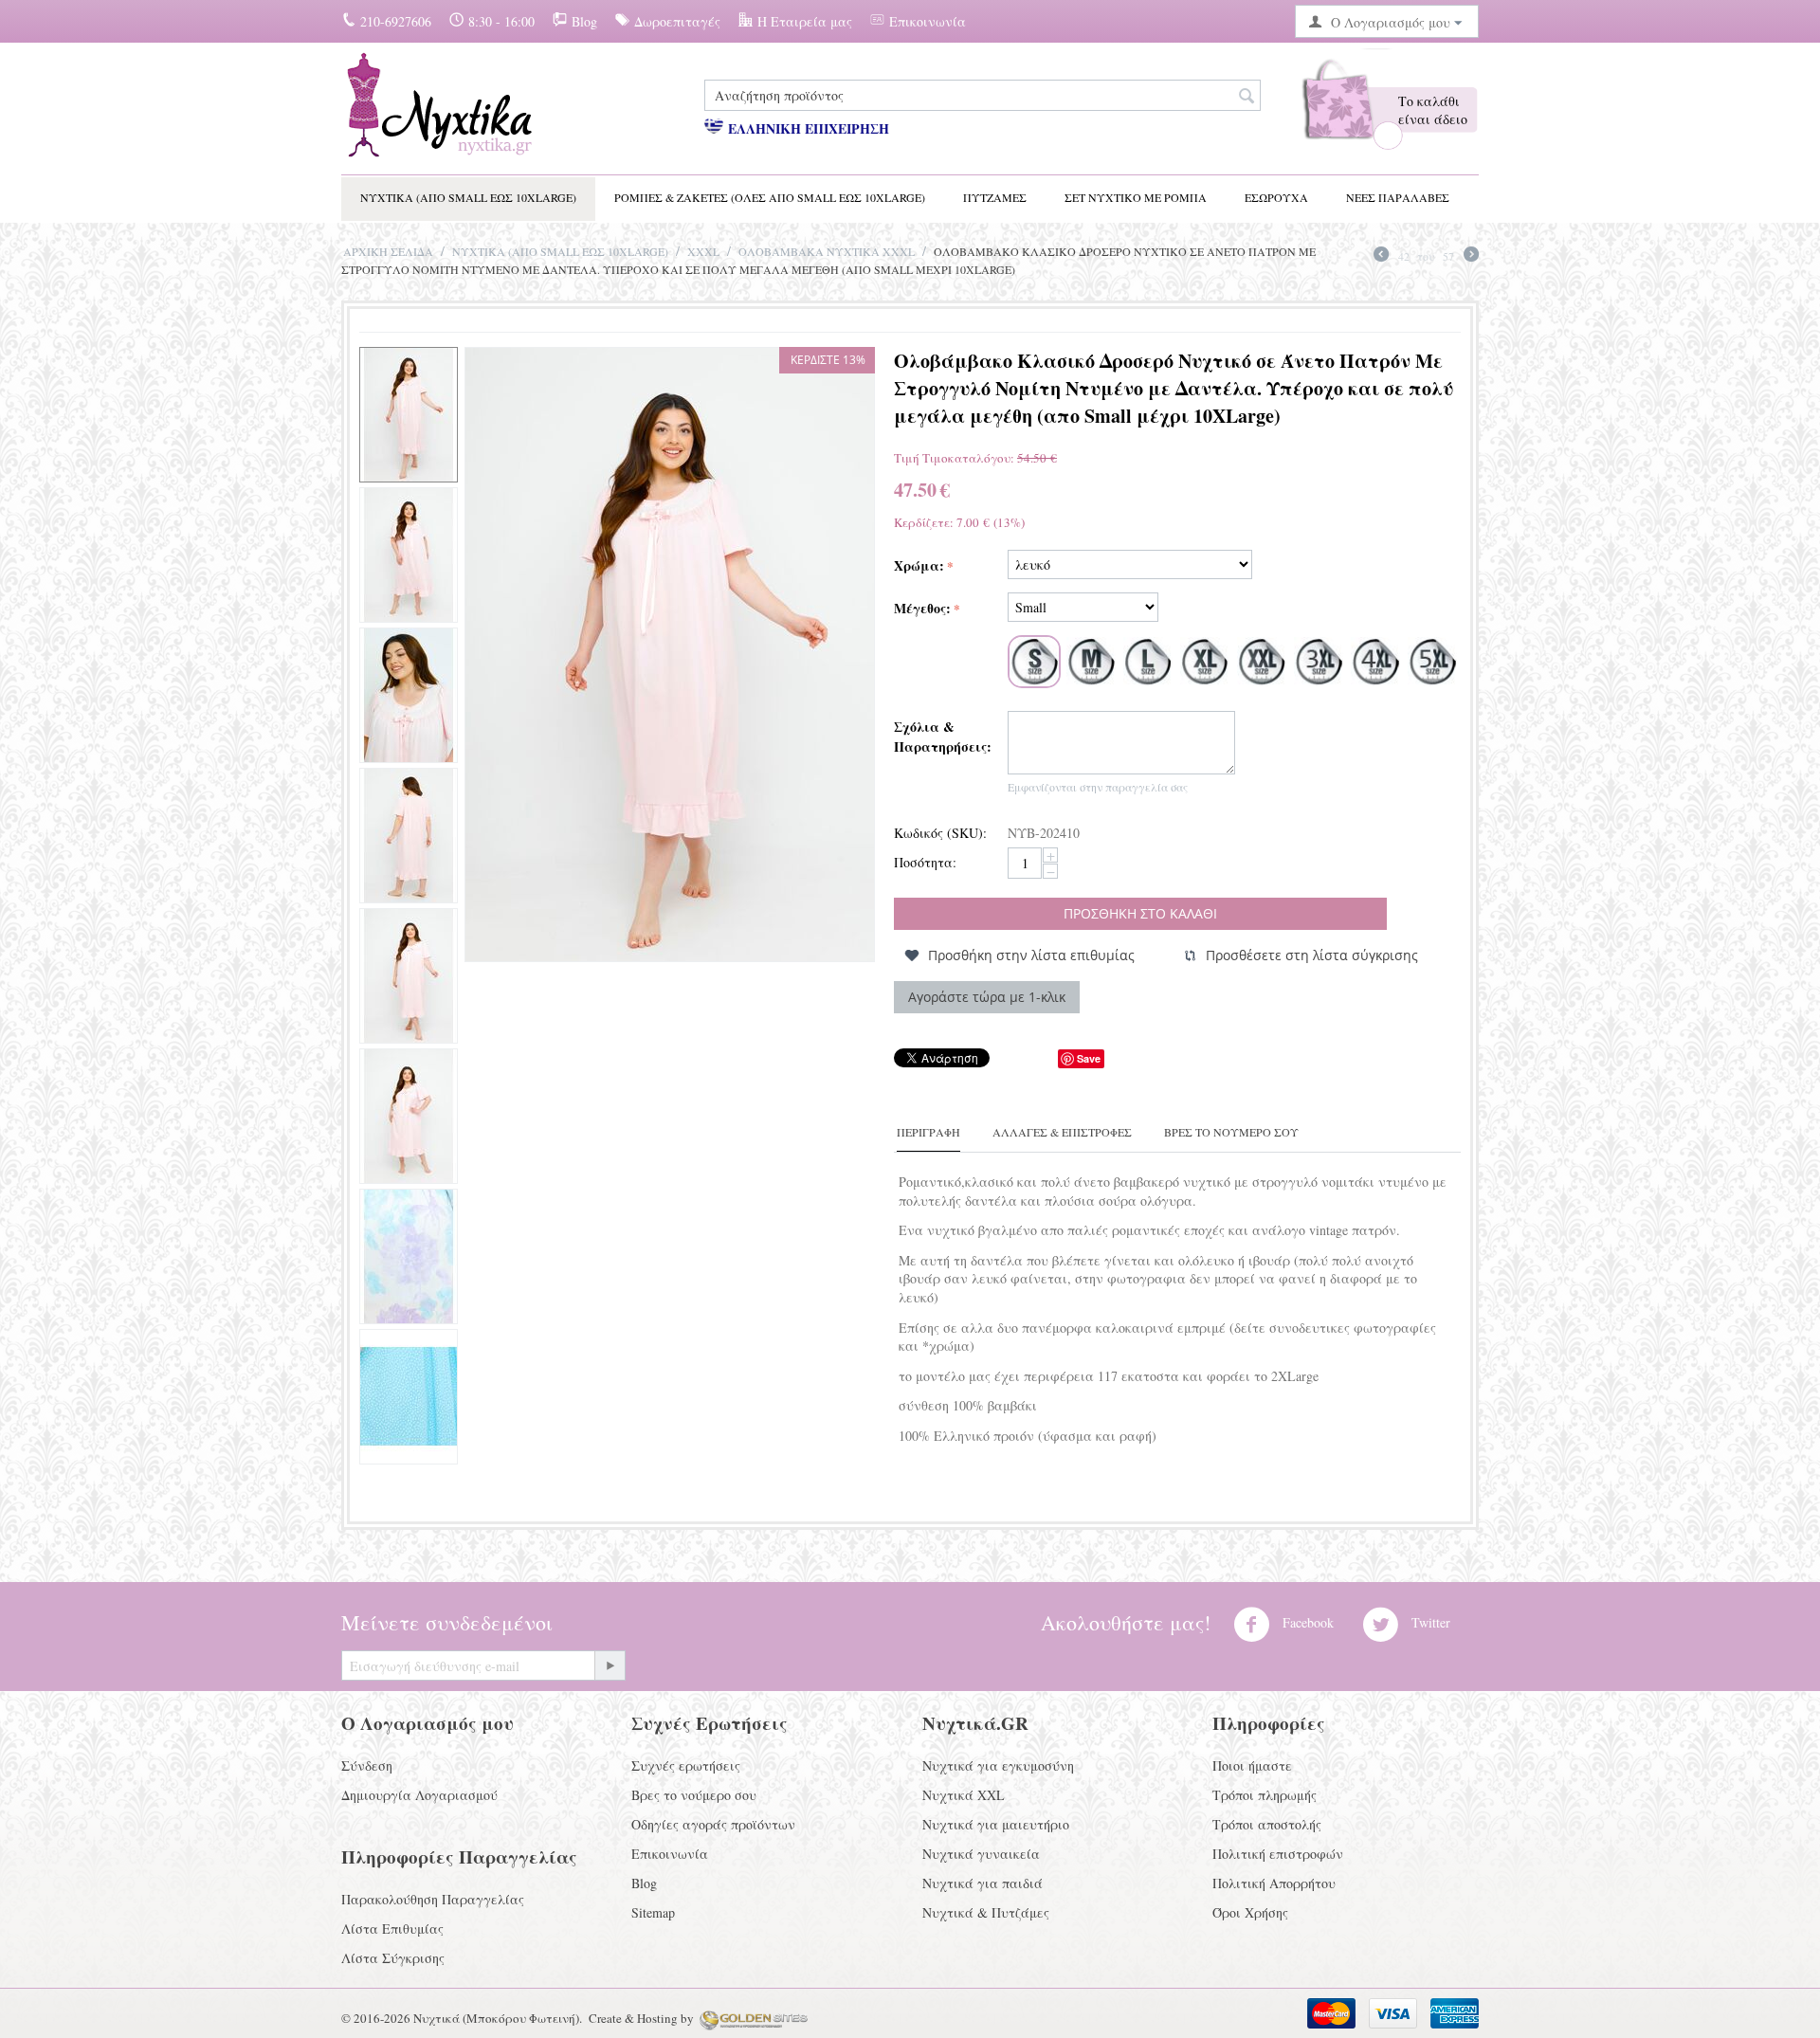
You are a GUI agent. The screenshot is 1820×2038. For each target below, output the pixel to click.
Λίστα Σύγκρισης (393, 1958)
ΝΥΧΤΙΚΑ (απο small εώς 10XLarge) (468, 197)
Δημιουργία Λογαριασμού (419, 1795)
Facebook (1306, 1622)
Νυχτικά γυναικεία (981, 1854)
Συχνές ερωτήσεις (686, 1765)
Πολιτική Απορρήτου (1274, 1883)
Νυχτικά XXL (964, 1795)
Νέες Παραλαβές (1398, 197)
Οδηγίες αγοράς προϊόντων (713, 1824)
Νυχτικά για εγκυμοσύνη (998, 1765)
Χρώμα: (919, 565)
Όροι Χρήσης (1250, 1912)
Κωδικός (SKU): (940, 833)
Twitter (1429, 1622)
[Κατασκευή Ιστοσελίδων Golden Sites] (754, 2018)
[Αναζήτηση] (1247, 97)
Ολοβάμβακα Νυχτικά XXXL (827, 251)
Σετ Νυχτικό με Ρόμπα (1136, 197)
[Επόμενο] (1471, 256)
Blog (584, 21)
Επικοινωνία (928, 21)
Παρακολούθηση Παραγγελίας (433, 1899)
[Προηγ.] (1381, 256)
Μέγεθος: (922, 608)
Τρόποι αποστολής (1267, 1824)
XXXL (703, 251)
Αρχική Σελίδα (388, 251)
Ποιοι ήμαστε (1252, 1765)
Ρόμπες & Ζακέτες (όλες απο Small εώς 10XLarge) (770, 197)
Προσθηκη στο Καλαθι (1140, 913)
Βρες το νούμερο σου (694, 1795)
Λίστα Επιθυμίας (392, 1929)
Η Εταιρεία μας (805, 21)
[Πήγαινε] (610, 1665)
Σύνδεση (367, 1765)
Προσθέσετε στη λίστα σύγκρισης (1312, 955)
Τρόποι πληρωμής (1265, 1795)
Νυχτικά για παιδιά (983, 1883)
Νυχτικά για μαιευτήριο (996, 1824)
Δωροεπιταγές (677, 21)
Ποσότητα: (925, 862)
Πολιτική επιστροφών (1278, 1854)
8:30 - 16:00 (501, 21)
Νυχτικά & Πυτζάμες (986, 1912)
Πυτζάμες (995, 197)
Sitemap (653, 1912)
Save (1089, 1058)
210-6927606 (396, 21)
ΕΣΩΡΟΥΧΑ (1276, 197)
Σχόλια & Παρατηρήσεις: (943, 737)
